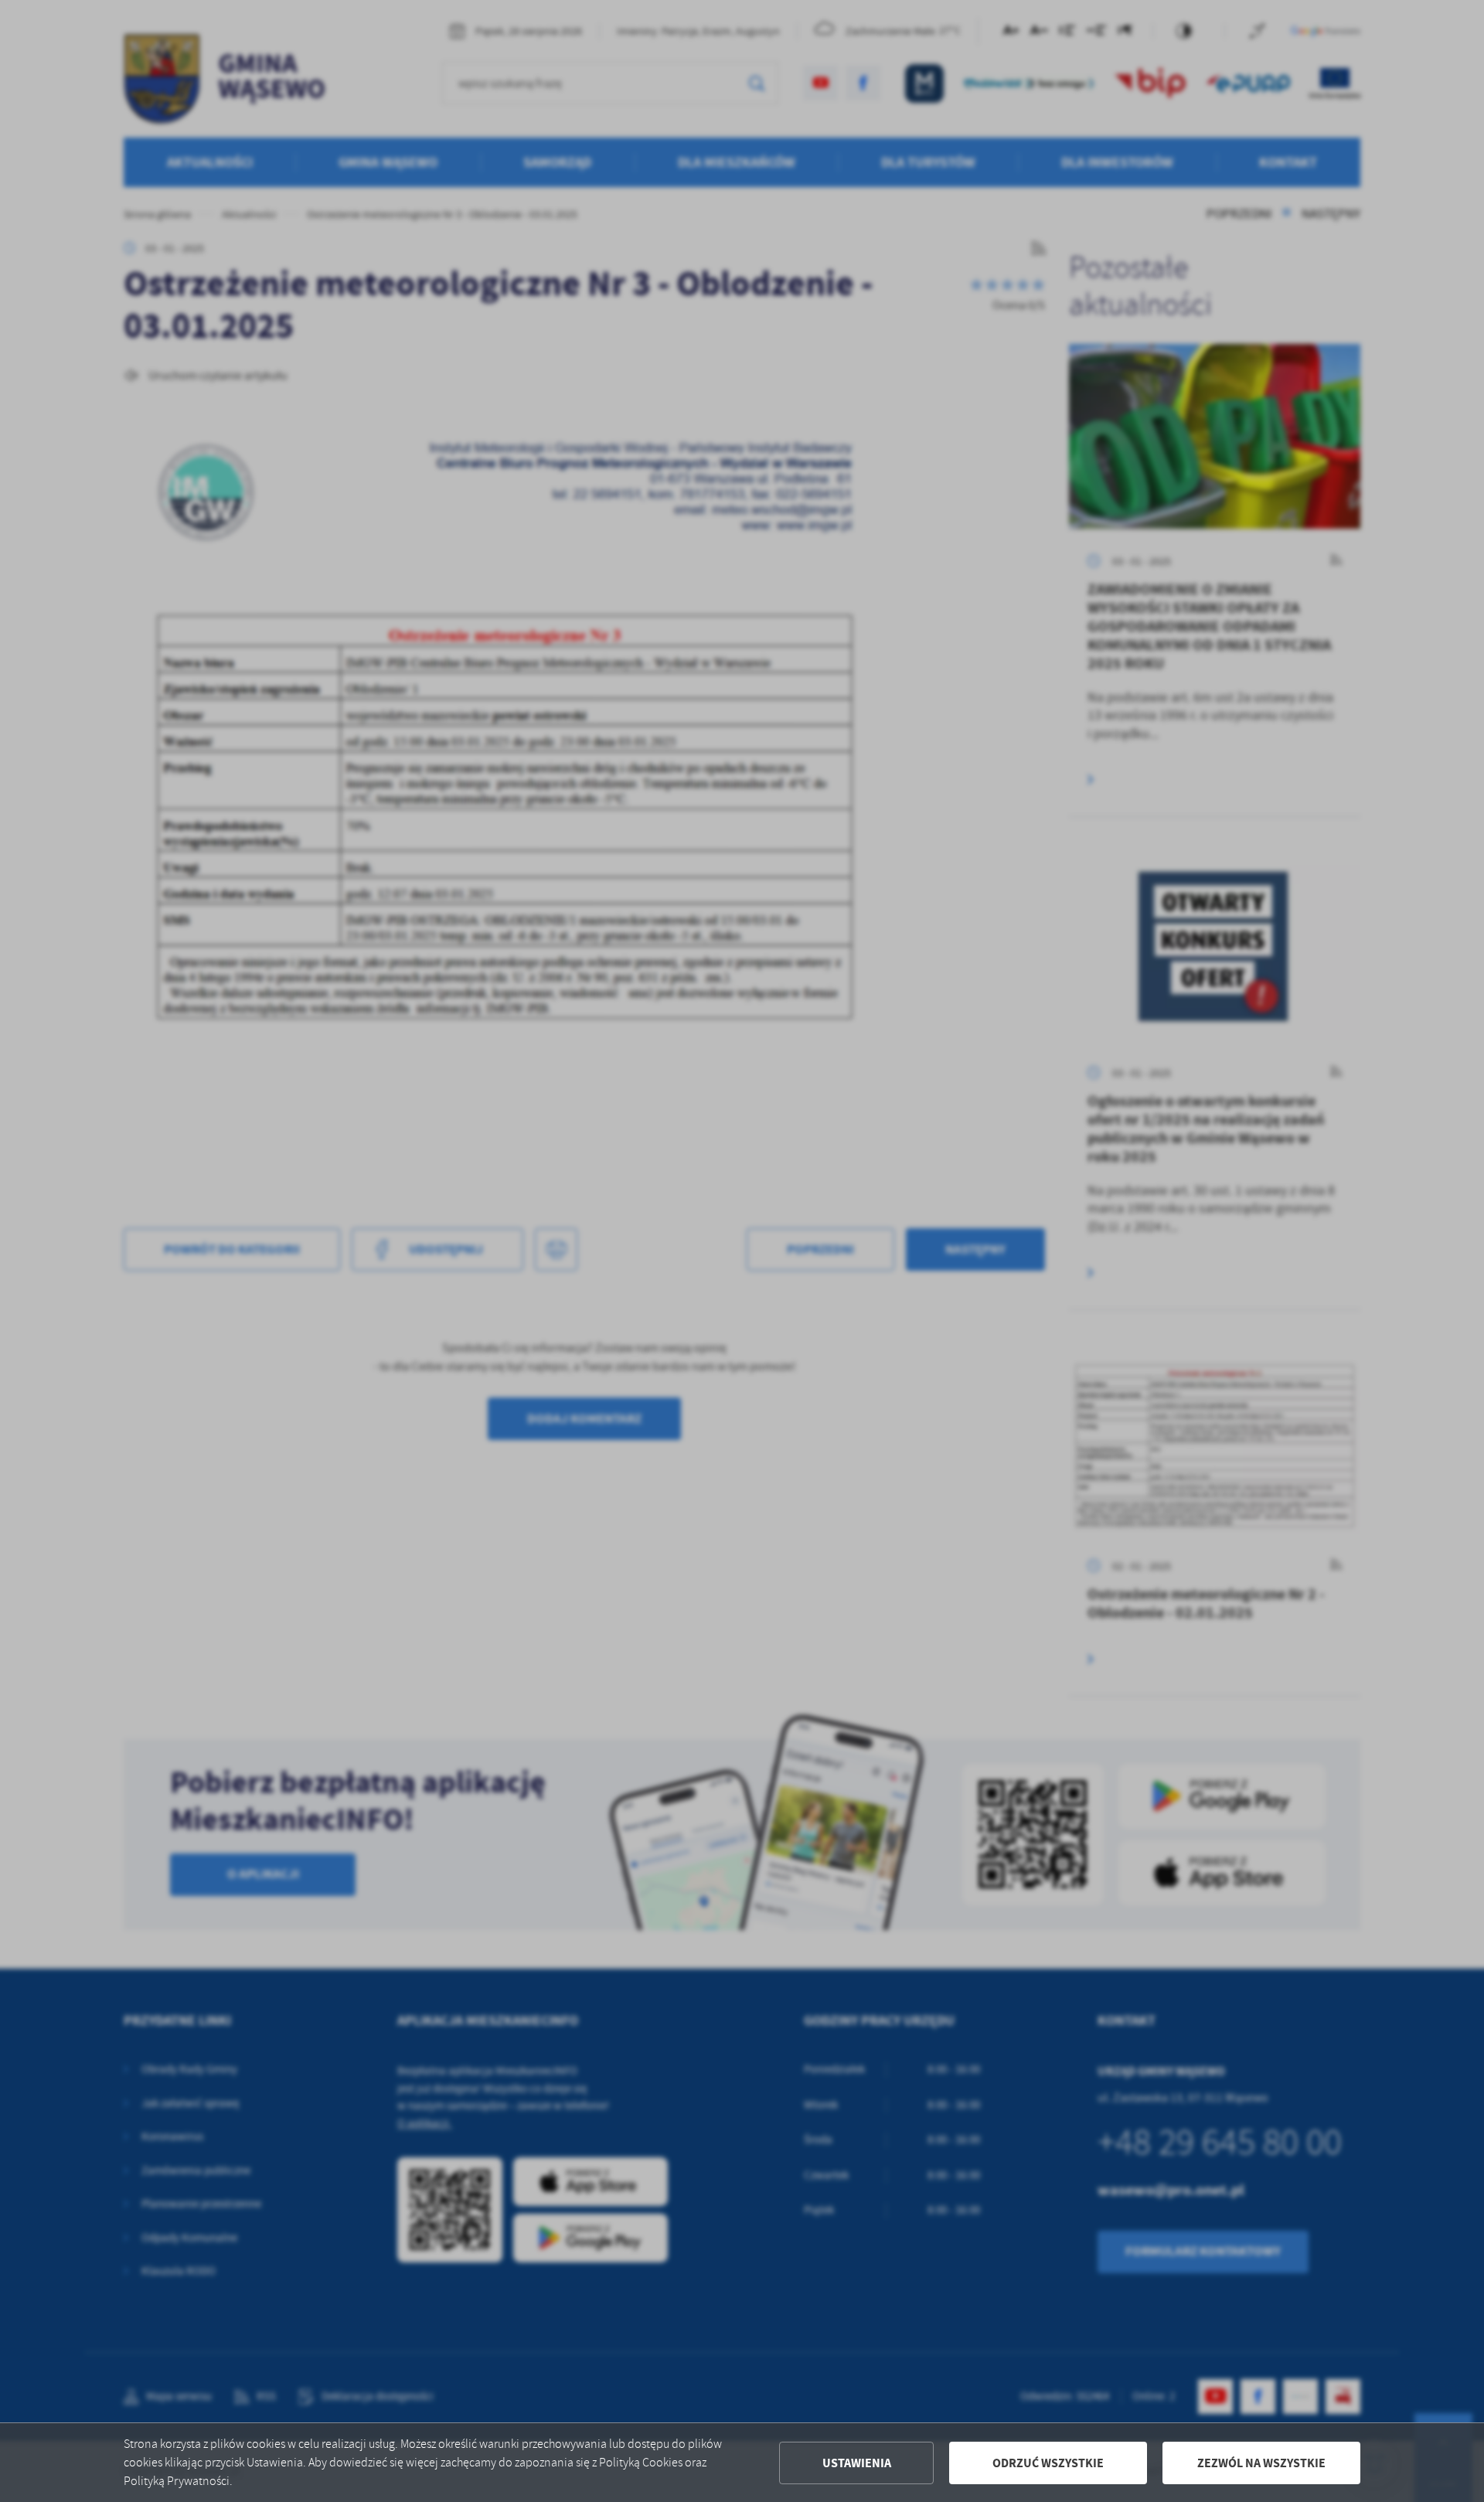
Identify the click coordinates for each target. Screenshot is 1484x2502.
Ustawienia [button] (857, 2463)
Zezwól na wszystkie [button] (1261, 2463)
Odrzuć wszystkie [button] (1048, 2463)
